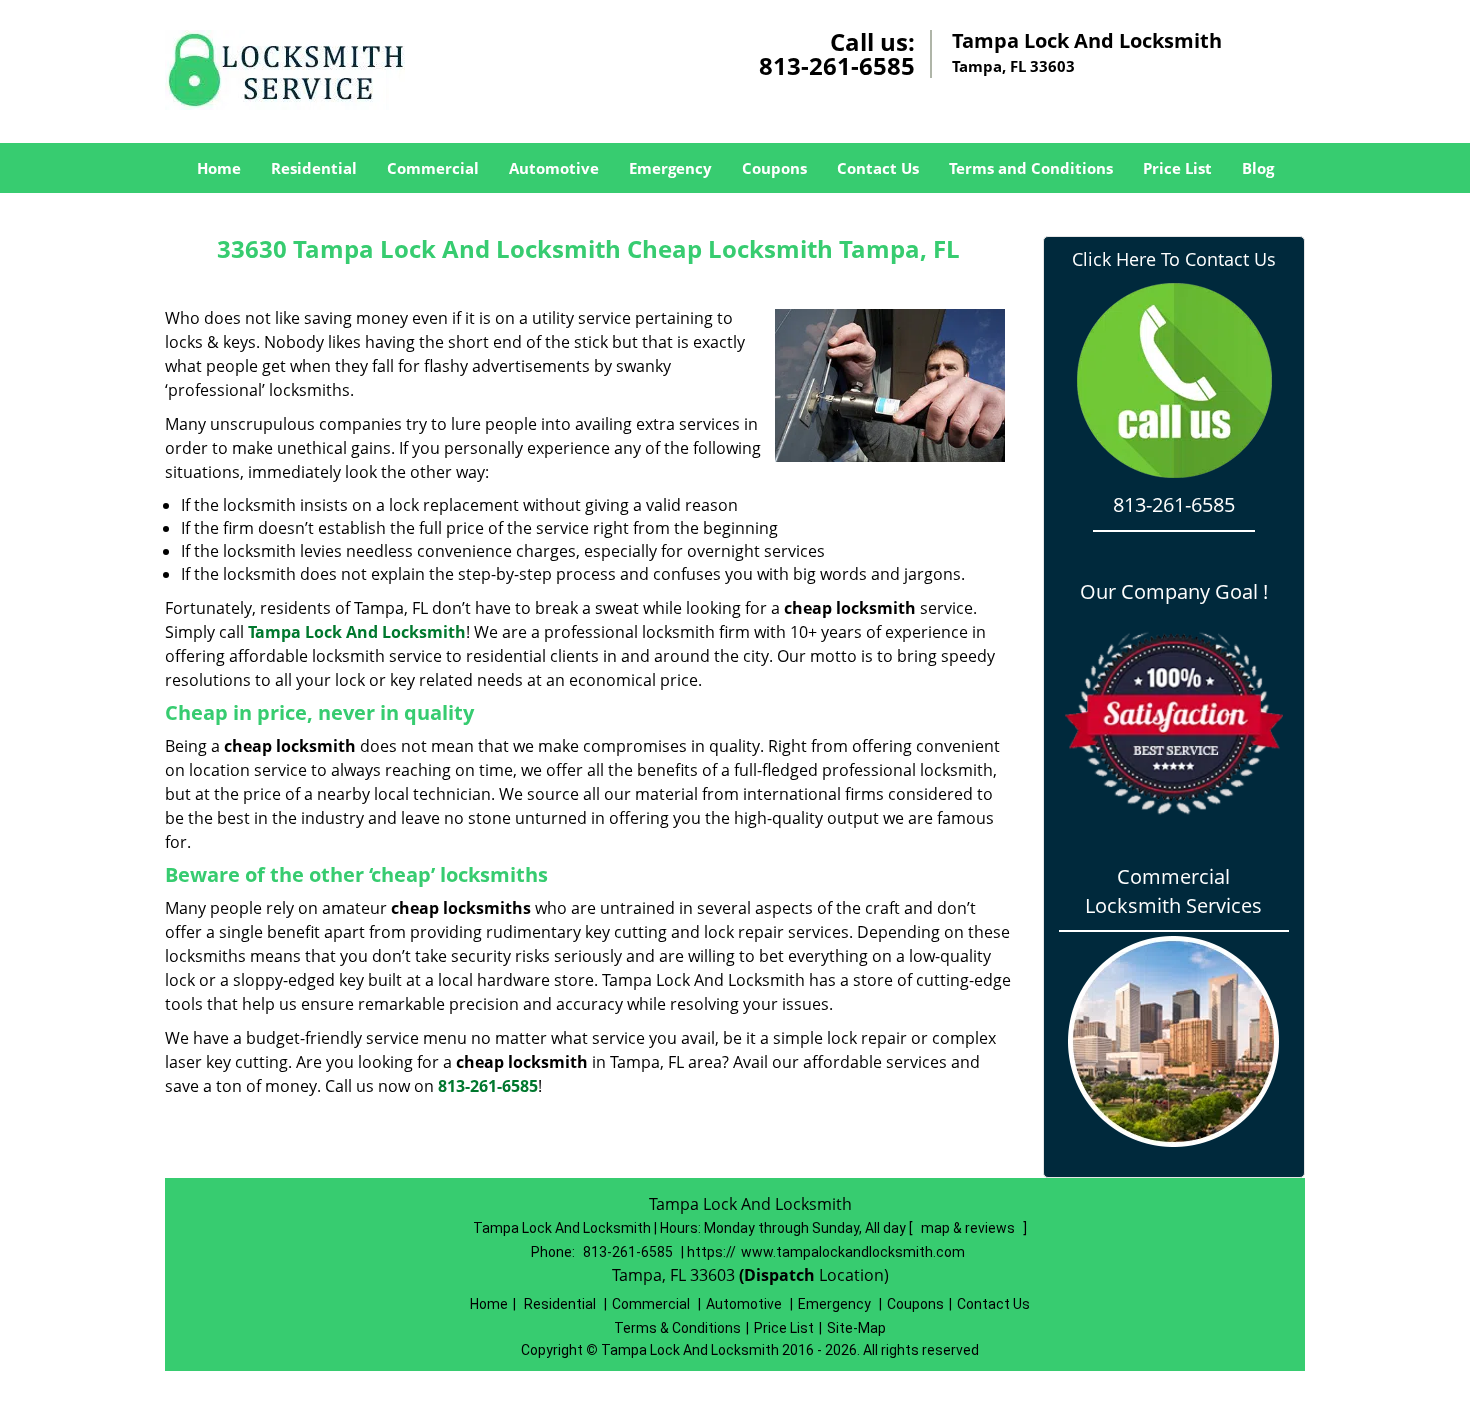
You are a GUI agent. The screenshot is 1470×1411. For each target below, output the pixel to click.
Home (219, 168)
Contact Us (878, 168)
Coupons (774, 168)
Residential (314, 168)
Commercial (433, 168)
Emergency (670, 168)
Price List (1177, 168)
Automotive (554, 168)
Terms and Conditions (1031, 168)
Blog (1258, 168)
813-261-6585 (837, 65)
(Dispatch (779, 1275)
